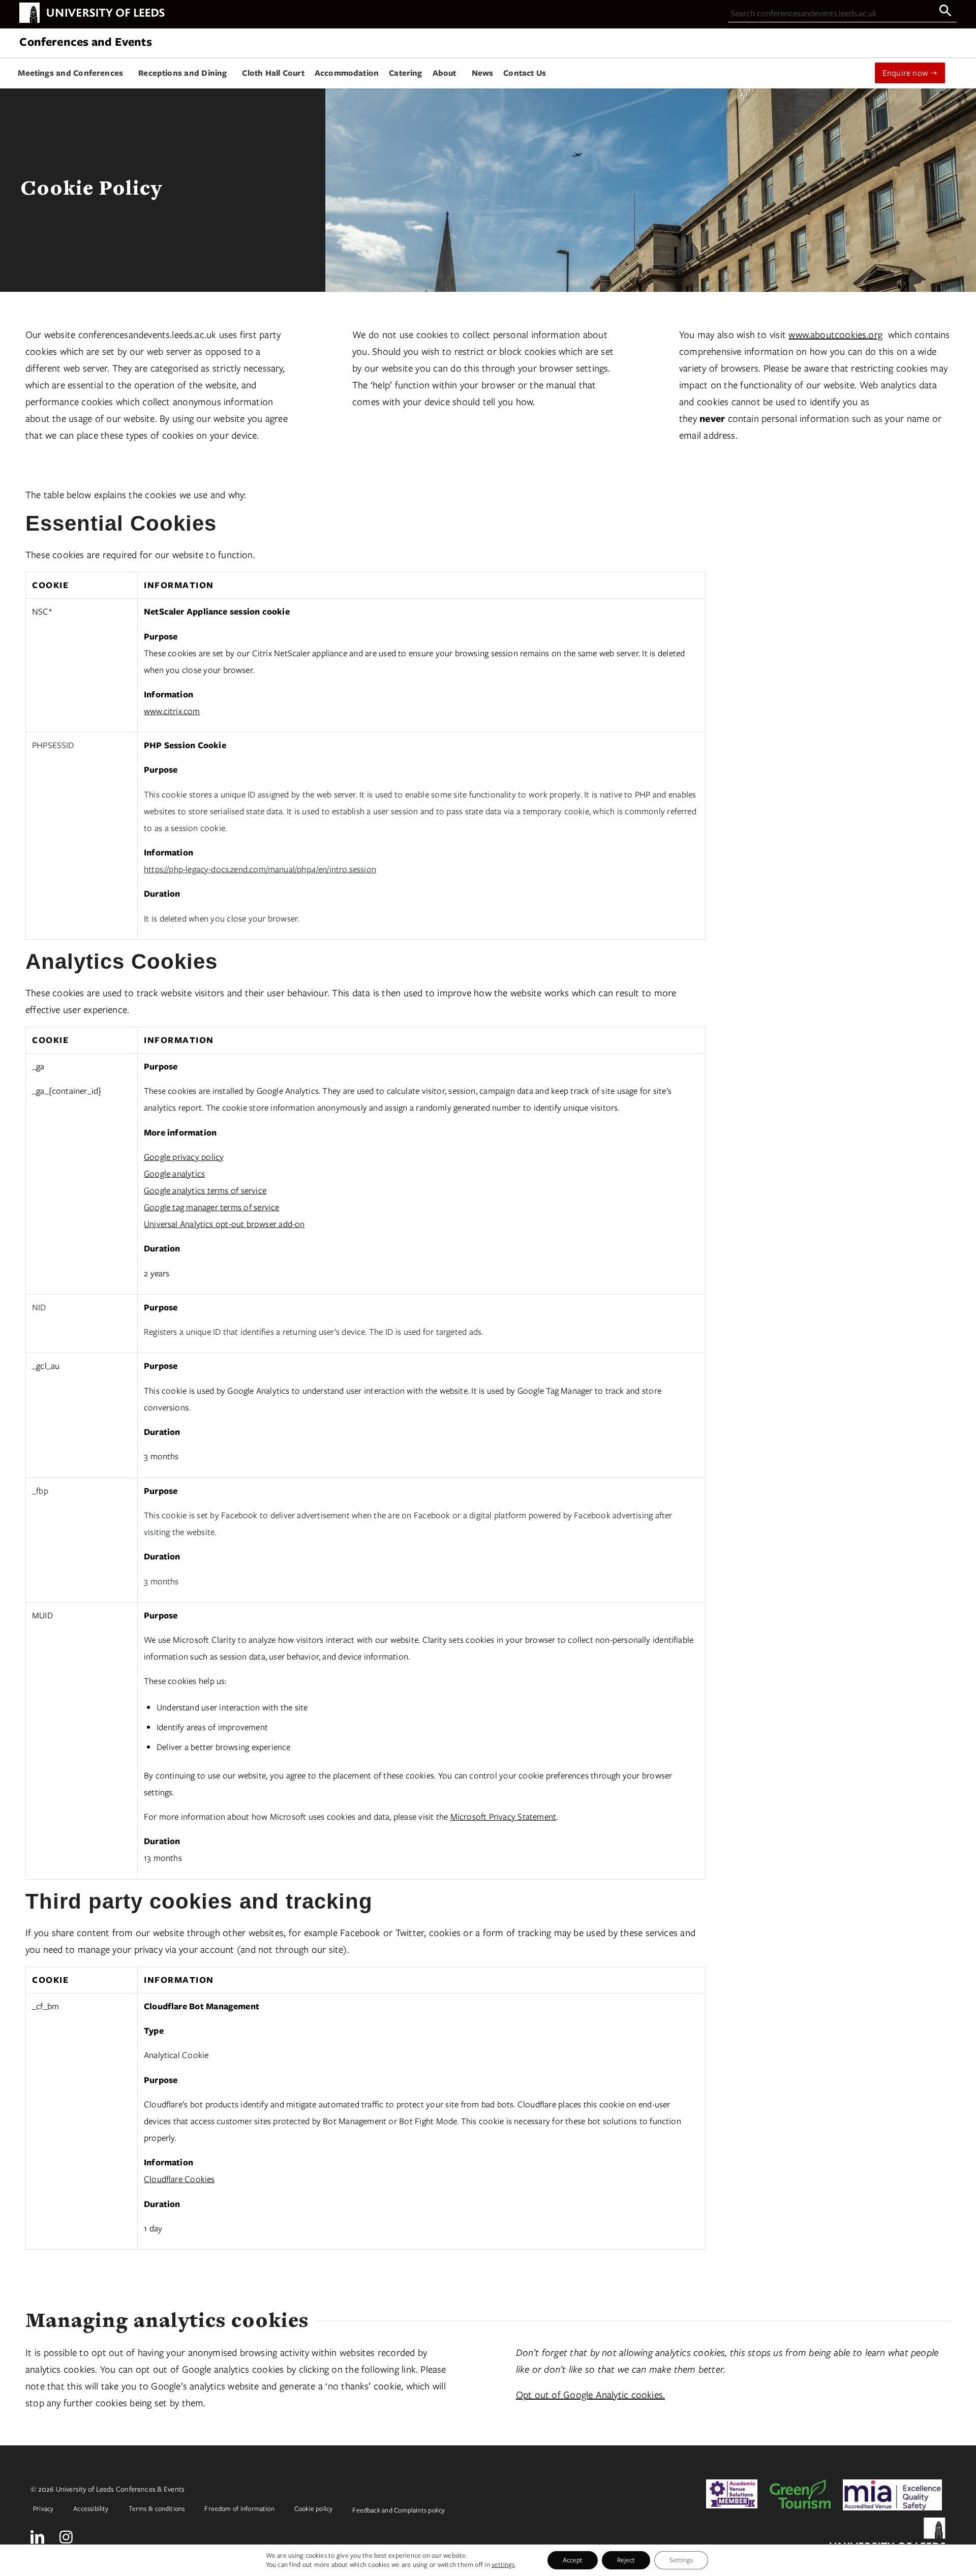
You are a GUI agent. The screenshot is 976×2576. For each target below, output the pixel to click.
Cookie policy (314, 2509)
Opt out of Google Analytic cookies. (591, 2395)
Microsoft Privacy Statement (503, 1817)
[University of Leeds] (92, 21)
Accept (573, 2560)
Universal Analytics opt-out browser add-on (224, 1224)
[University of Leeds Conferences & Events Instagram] (66, 2537)
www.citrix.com (172, 711)
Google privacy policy (184, 1157)
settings (503, 2565)
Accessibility (91, 2509)
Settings (681, 2560)
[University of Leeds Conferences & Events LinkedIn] (37, 2537)
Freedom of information (239, 2509)
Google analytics (174, 1174)
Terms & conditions (157, 2509)
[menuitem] (73, 73)
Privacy (43, 2509)
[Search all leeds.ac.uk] (945, 11)
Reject (626, 2560)
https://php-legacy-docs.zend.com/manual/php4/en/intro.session (260, 869)
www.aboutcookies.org (835, 335)
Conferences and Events (85, 41)
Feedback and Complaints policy (399, 2510)
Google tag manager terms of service (212, 1207)
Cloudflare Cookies (179, 2179)
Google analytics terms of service (205, 1190)
